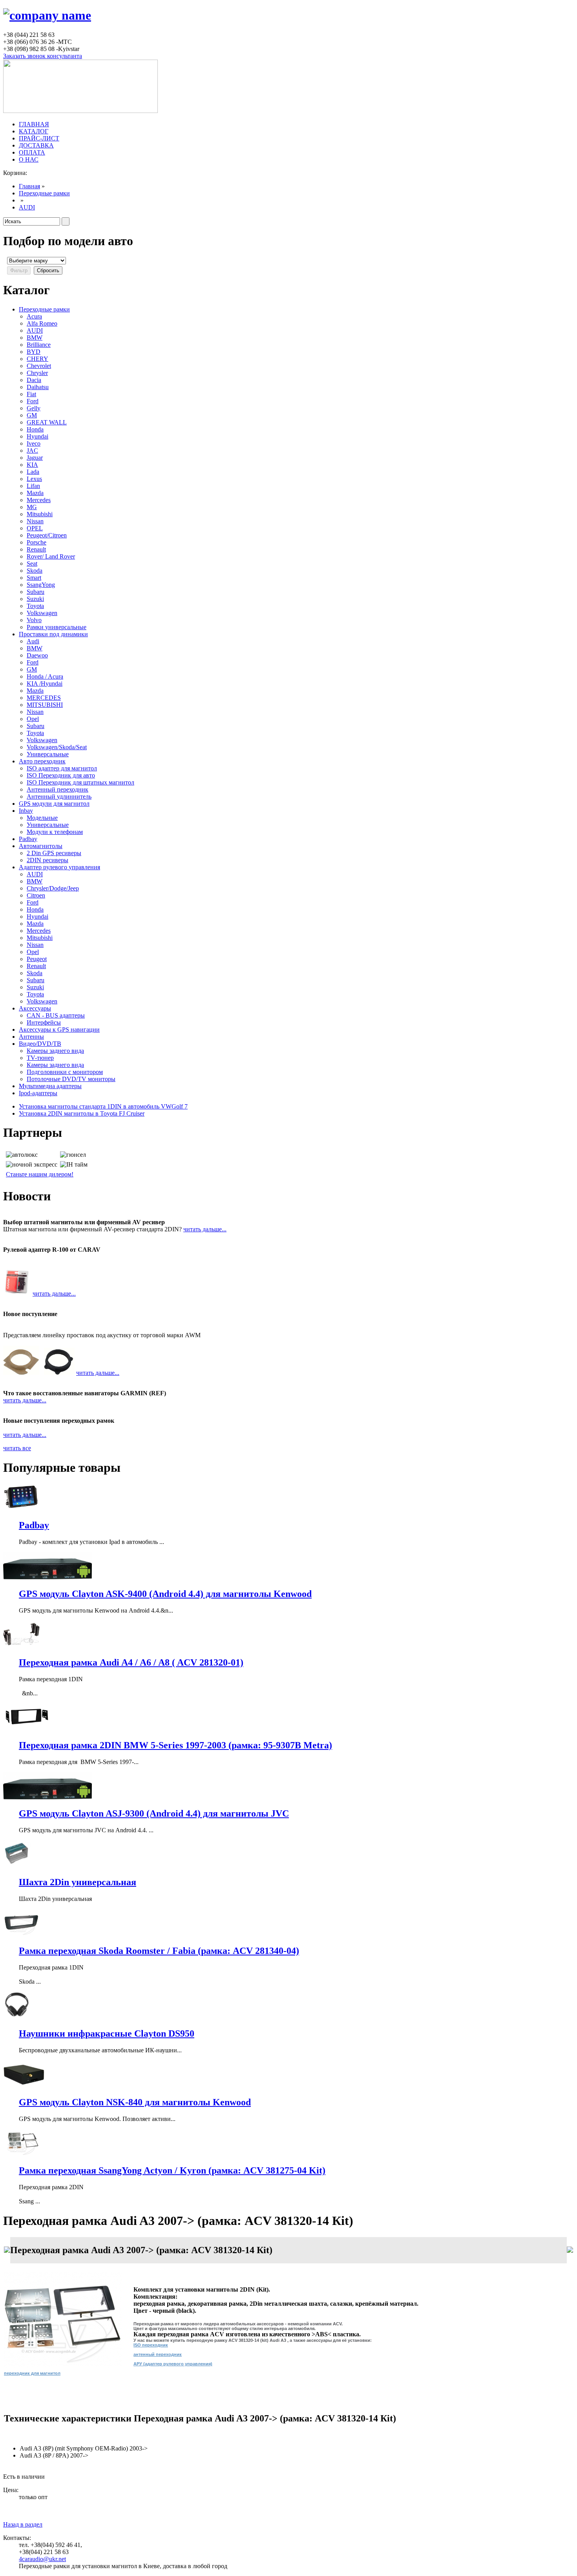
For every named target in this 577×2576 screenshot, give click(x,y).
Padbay (28, 839)
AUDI (27, 207)
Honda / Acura (45, 676)
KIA (32, 465)
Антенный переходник (58, 789)
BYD (34, 352)
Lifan (33, 486)
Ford (33, 401)
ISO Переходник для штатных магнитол (80, 782)
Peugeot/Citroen (47, 535)
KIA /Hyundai (45, 684)
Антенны (31, 1037)
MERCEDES (44, 698)
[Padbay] (21, 1508)
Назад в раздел (23, 2524)
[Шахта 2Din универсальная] (17, 1865)
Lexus (34, 479)
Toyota (35, 606)
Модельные (42, 818)
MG (32, 507)
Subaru (36, 592)
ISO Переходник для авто (61, 775)
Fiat (31, 394)
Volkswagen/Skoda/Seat (57, 747)
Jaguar (35, 458)
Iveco (34, 443)
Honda (35, 429)
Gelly (34, 408)
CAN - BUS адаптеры (56, 1015)
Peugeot (37, 959)
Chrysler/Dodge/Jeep (53, 888)
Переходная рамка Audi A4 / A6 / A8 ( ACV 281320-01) (131, 1662)
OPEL (35, 528)
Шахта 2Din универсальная (78, 1882)
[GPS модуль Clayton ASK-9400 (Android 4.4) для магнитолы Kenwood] (47, 1577)
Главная (29, 186)
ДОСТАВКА (36, 145)
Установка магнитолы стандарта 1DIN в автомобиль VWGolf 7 (103, 1106)
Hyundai (37, 436)
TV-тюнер (40, 1058)
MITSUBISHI (45, 705)
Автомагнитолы (41, 846)
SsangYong (41, 585)
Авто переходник (42, 761)
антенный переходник (158, 2354)
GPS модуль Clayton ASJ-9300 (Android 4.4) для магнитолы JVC (154, 1813)
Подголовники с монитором (65, 1072)
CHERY (37, 359)
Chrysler (37, 373)
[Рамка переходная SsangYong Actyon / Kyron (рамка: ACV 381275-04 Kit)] (21, 2154)
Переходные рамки (44, 193)
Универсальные (48, 754)
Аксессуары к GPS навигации (59, 1029)
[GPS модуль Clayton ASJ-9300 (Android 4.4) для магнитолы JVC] (47, 1797)
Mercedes (39, 500)
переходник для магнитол (32, 2373)
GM (32, 415)
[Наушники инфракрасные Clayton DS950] (17, 2017)
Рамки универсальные (57, 627)
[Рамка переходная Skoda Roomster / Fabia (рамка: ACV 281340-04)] (21, 1934)
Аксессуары (35, 1008)
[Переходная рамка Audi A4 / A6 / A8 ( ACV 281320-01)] (21, 1646)
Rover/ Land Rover (51, 556)
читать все (17, 1448)
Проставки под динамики (53, 634)
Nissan (35, 521)
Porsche (37, 542)
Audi (33, 641)
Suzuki (35, 599)
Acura (34, 316)
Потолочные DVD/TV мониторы (71, 1079)
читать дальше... (205, 1229)
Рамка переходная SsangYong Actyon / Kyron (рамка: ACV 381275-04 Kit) (172, 2170)
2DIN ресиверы (47, 860)
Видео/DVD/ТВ (40, 1044)
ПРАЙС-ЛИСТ (39, 138)
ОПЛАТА (32, 152)
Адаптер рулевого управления (59, 867)
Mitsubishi (40, 514)
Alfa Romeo (42, 323)
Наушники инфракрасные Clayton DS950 (107, 2033)
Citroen (36, 895)
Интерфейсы (44, 1022)
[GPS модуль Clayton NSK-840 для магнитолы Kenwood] (24, 2085)
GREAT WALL (47, 422)
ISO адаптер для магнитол (62, 768)
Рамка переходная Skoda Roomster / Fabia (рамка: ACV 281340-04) (159, 1951)
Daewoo (37, 655)
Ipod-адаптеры (38, 1093)
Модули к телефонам (55, 832)
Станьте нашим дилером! (40, 1174)
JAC (32, 451)
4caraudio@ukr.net (42, 2559)
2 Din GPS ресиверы (54, 853)
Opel (33, 719)
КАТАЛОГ (34, 131)
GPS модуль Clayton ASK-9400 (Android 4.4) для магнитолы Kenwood (165, 1594)
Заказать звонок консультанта (43, 56)
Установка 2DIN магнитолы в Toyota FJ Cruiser (82, 1113)
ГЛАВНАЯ (34, 124)
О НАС (29, 159)
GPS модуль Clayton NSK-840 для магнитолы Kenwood (135, 2102)
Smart (34, 578)
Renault (36, 549)
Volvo (34, 620)
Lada (33, 472)
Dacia (34, 380)
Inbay (26, 811)
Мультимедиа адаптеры (50, 1086)
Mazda (35, 493)
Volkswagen (42, 613)
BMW (35, 338)
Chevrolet (39, 366)
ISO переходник (151, 2345)
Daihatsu (38, 387)
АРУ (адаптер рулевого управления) (173, 2364)
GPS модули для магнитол (54, 804)
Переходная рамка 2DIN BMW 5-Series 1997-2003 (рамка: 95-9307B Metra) (175, 1745)
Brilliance (39, 345)
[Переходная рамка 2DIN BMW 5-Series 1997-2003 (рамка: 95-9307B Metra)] (26, 1729)
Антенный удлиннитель (59, 796)
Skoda (35, 571)
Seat (32, 563)
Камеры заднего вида (55, 1051)
